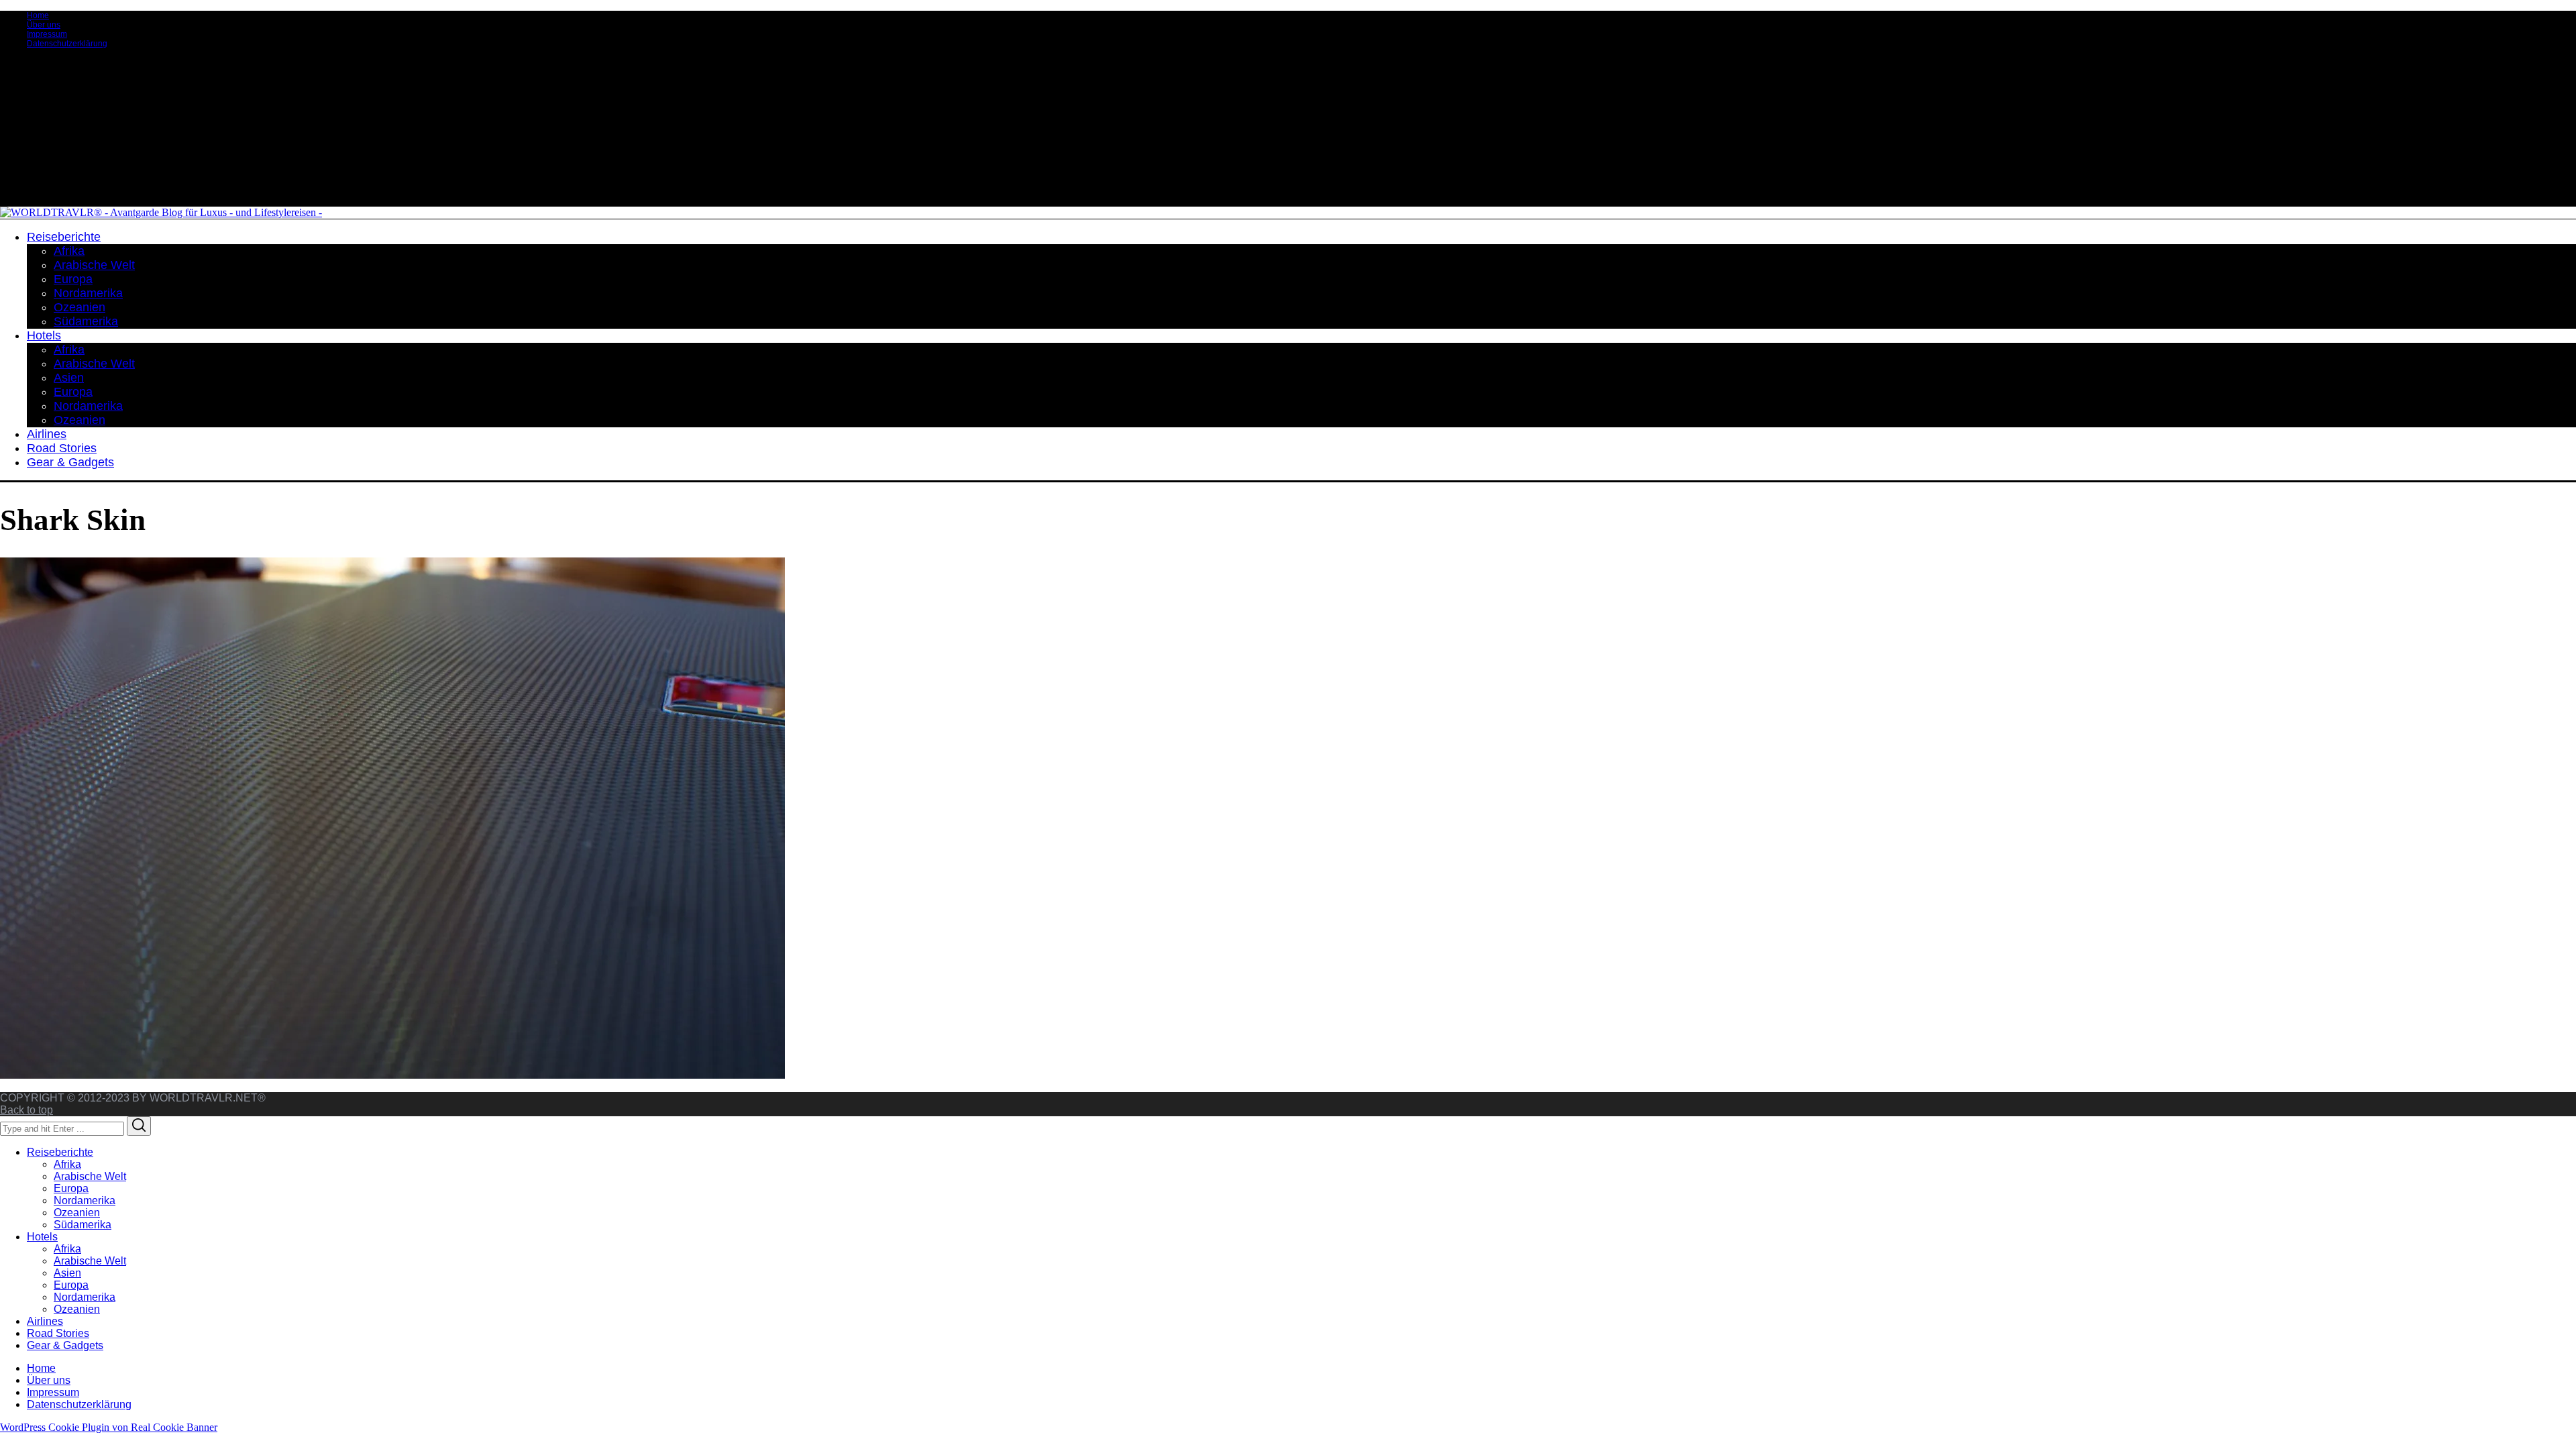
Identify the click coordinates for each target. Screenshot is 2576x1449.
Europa (71, 1188)
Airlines (45, 1321)
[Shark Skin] (392, 1075)
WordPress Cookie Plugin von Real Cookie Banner (109, 1427)
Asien (67, 1273)
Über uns (44, 25)
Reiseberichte (60, 1152)
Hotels (42, 1237)
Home (38, 15)
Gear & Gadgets (65, 1345)
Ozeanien (77, 1213)
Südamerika (83, 1225)
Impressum (47, 34)
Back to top (26, 1110)
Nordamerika (85, 1200)
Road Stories (58, 1333)
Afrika (67, 1164)
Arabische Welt (90, 1176)
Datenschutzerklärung (67, 44)
